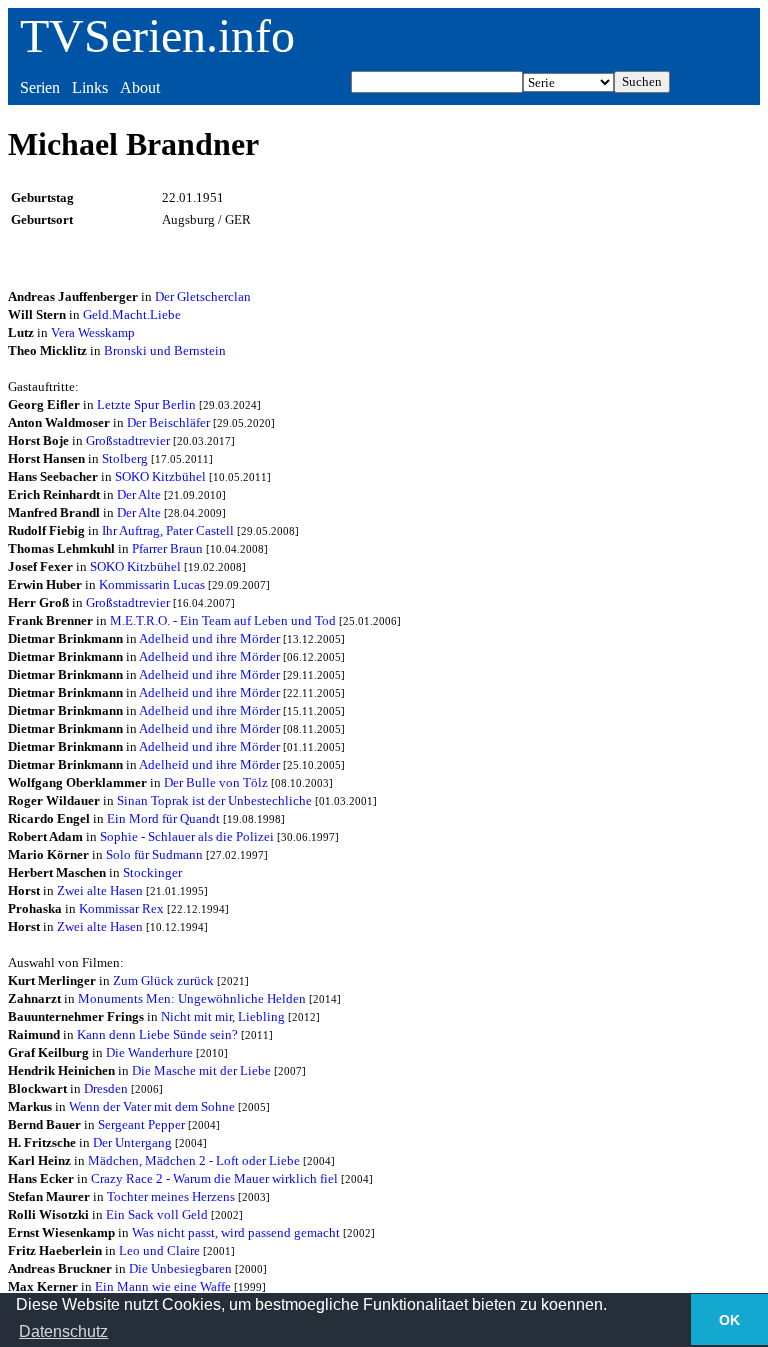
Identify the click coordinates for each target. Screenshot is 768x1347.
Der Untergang (132, 1142)
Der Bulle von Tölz (216, 782)
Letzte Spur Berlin (146, 404)
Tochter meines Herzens (171, 1196)
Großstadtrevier (128, 440)
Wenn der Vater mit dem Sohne (152, 1106)
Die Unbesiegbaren (180, 1268)
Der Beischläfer (168, 422)
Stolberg (125, 458)
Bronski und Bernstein (165, 350)
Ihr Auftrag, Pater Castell (168, 530)
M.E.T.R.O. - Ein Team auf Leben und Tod (223, 620)
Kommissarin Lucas (152, 584)
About (140, 87)
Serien (40, 87)
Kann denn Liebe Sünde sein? (157, 1034)
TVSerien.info (157, 35)
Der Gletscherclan (203, 296)
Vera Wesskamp (93, 332)
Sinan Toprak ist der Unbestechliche (214, 800)
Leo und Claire (159, 1250)
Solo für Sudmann (154, 854)
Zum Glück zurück (163, 980)
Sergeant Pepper (141, 1124)
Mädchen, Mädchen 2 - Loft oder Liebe (194, 1160)
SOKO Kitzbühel (160, 476)
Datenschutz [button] (63, 1331)
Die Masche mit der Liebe (201, 1070)
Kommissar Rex (121, 908)
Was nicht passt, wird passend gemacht (236, 1232)
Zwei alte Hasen (100, 890)
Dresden (106, 1088)
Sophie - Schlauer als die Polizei (187, 836)
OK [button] (729, 1320)
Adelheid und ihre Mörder (209, 638)
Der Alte (139, 494)
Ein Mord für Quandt (163, 818)
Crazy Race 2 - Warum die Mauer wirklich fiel (214, 1178)
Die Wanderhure (149, 1052)
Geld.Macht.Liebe (132, 314)
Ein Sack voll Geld (157, 1214)
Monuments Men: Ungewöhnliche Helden (192, 998)
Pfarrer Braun (167, 548)
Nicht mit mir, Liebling (223, 1016)
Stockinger (152, 872)
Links (90, 87)
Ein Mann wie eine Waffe (163, 1286)
